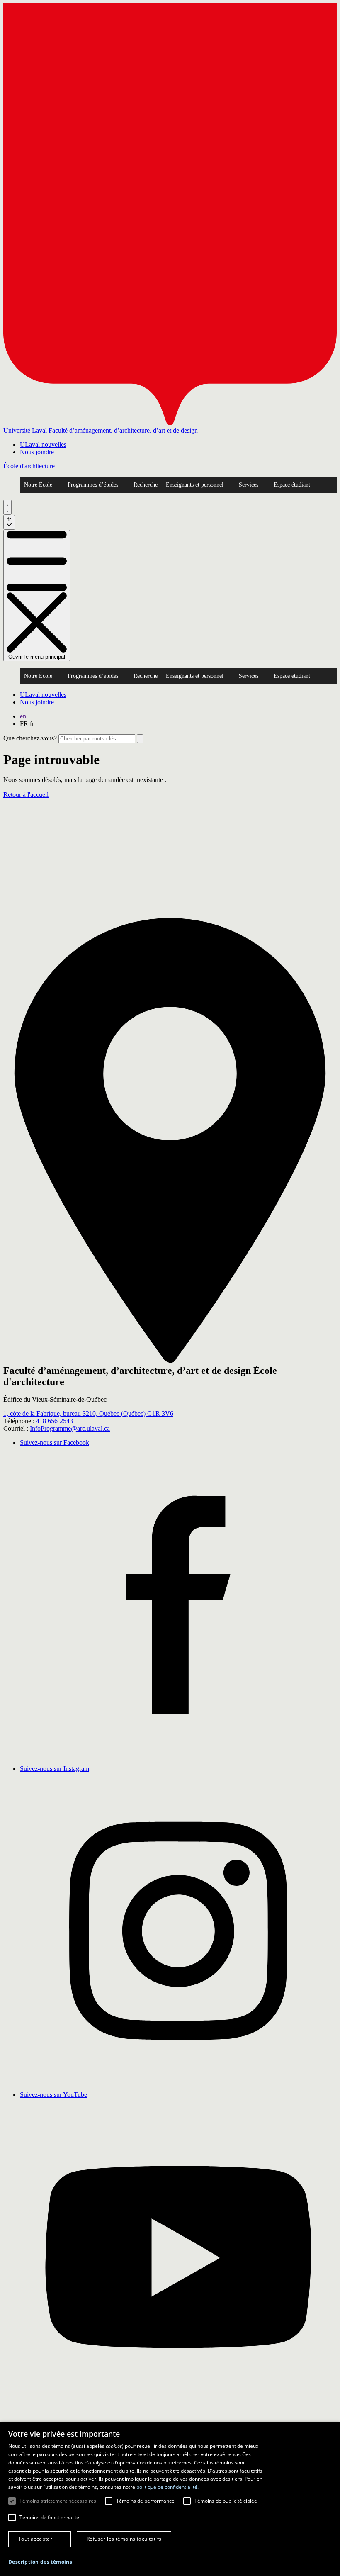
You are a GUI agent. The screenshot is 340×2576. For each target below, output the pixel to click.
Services (249, 485)
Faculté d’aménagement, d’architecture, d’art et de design (123, 430)
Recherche (146, 485)
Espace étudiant (292, 485)
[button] (40, 2562)
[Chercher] (7, 507)
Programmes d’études (93, 485)
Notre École (38, 485)
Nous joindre (37, 452)
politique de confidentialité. (168, 2487)
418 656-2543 (55, 1421)
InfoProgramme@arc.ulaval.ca (70, 1428)
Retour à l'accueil (26, 795)
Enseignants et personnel (195, 485)
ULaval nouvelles (43, 444)
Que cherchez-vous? (30, 738)
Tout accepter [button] (35, 2539)
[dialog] (170, 2499)
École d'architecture (29, 466)
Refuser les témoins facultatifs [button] (124, 2539)
